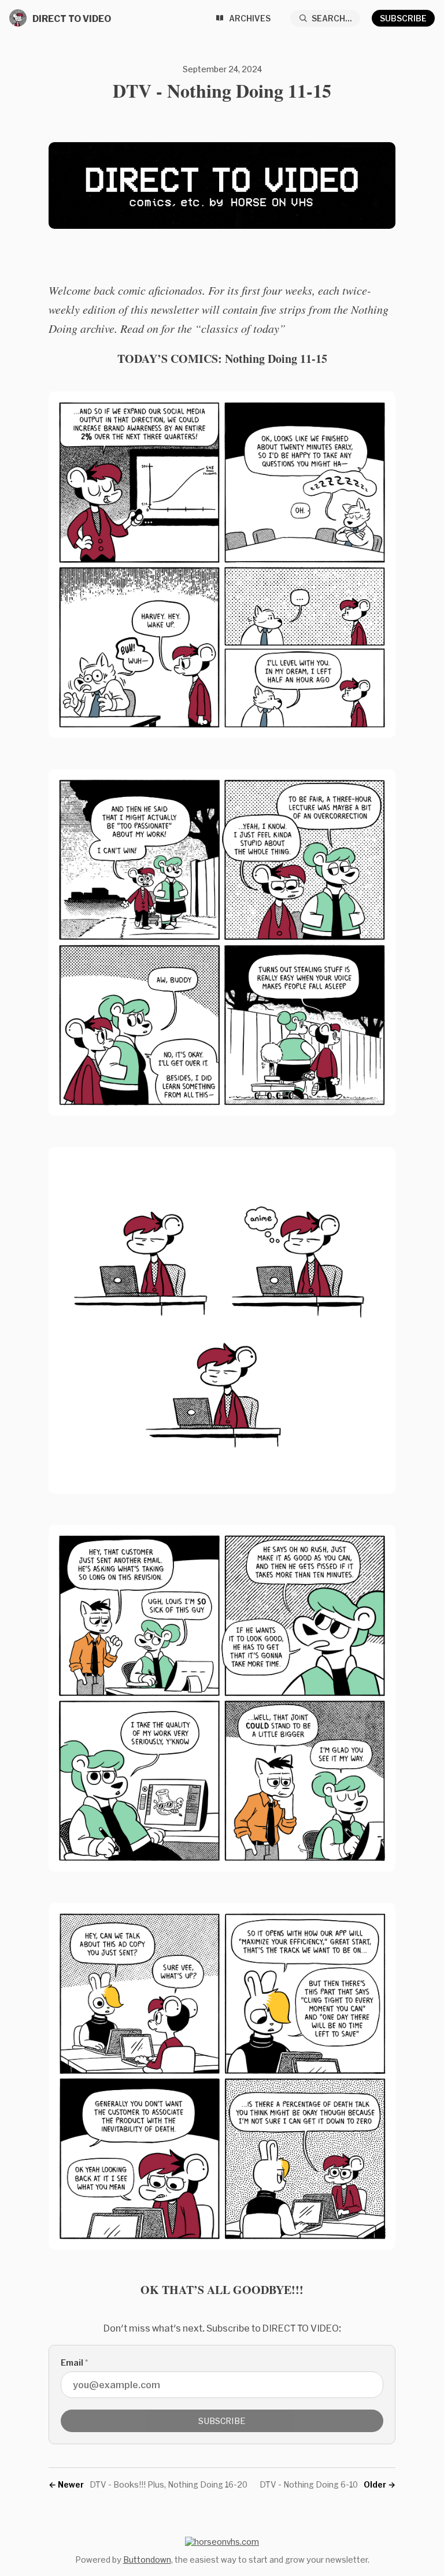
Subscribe (403, 18)
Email (74, 2362)
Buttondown (147, 2560)
